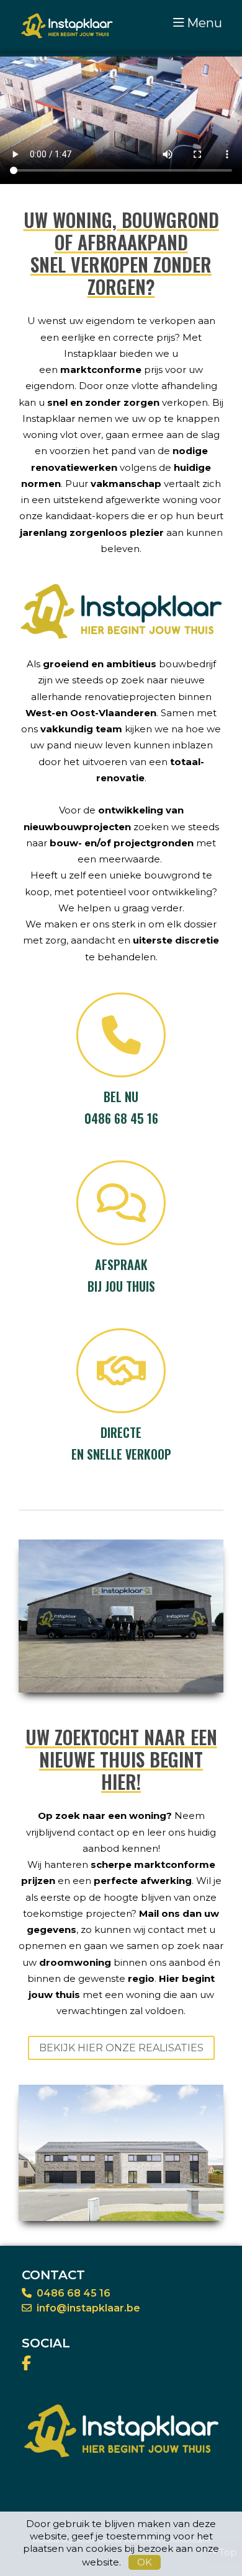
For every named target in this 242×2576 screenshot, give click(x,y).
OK (145, 2562)
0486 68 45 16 (74, 2293)
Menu (204, 23)
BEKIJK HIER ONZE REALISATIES (121, 2048)
